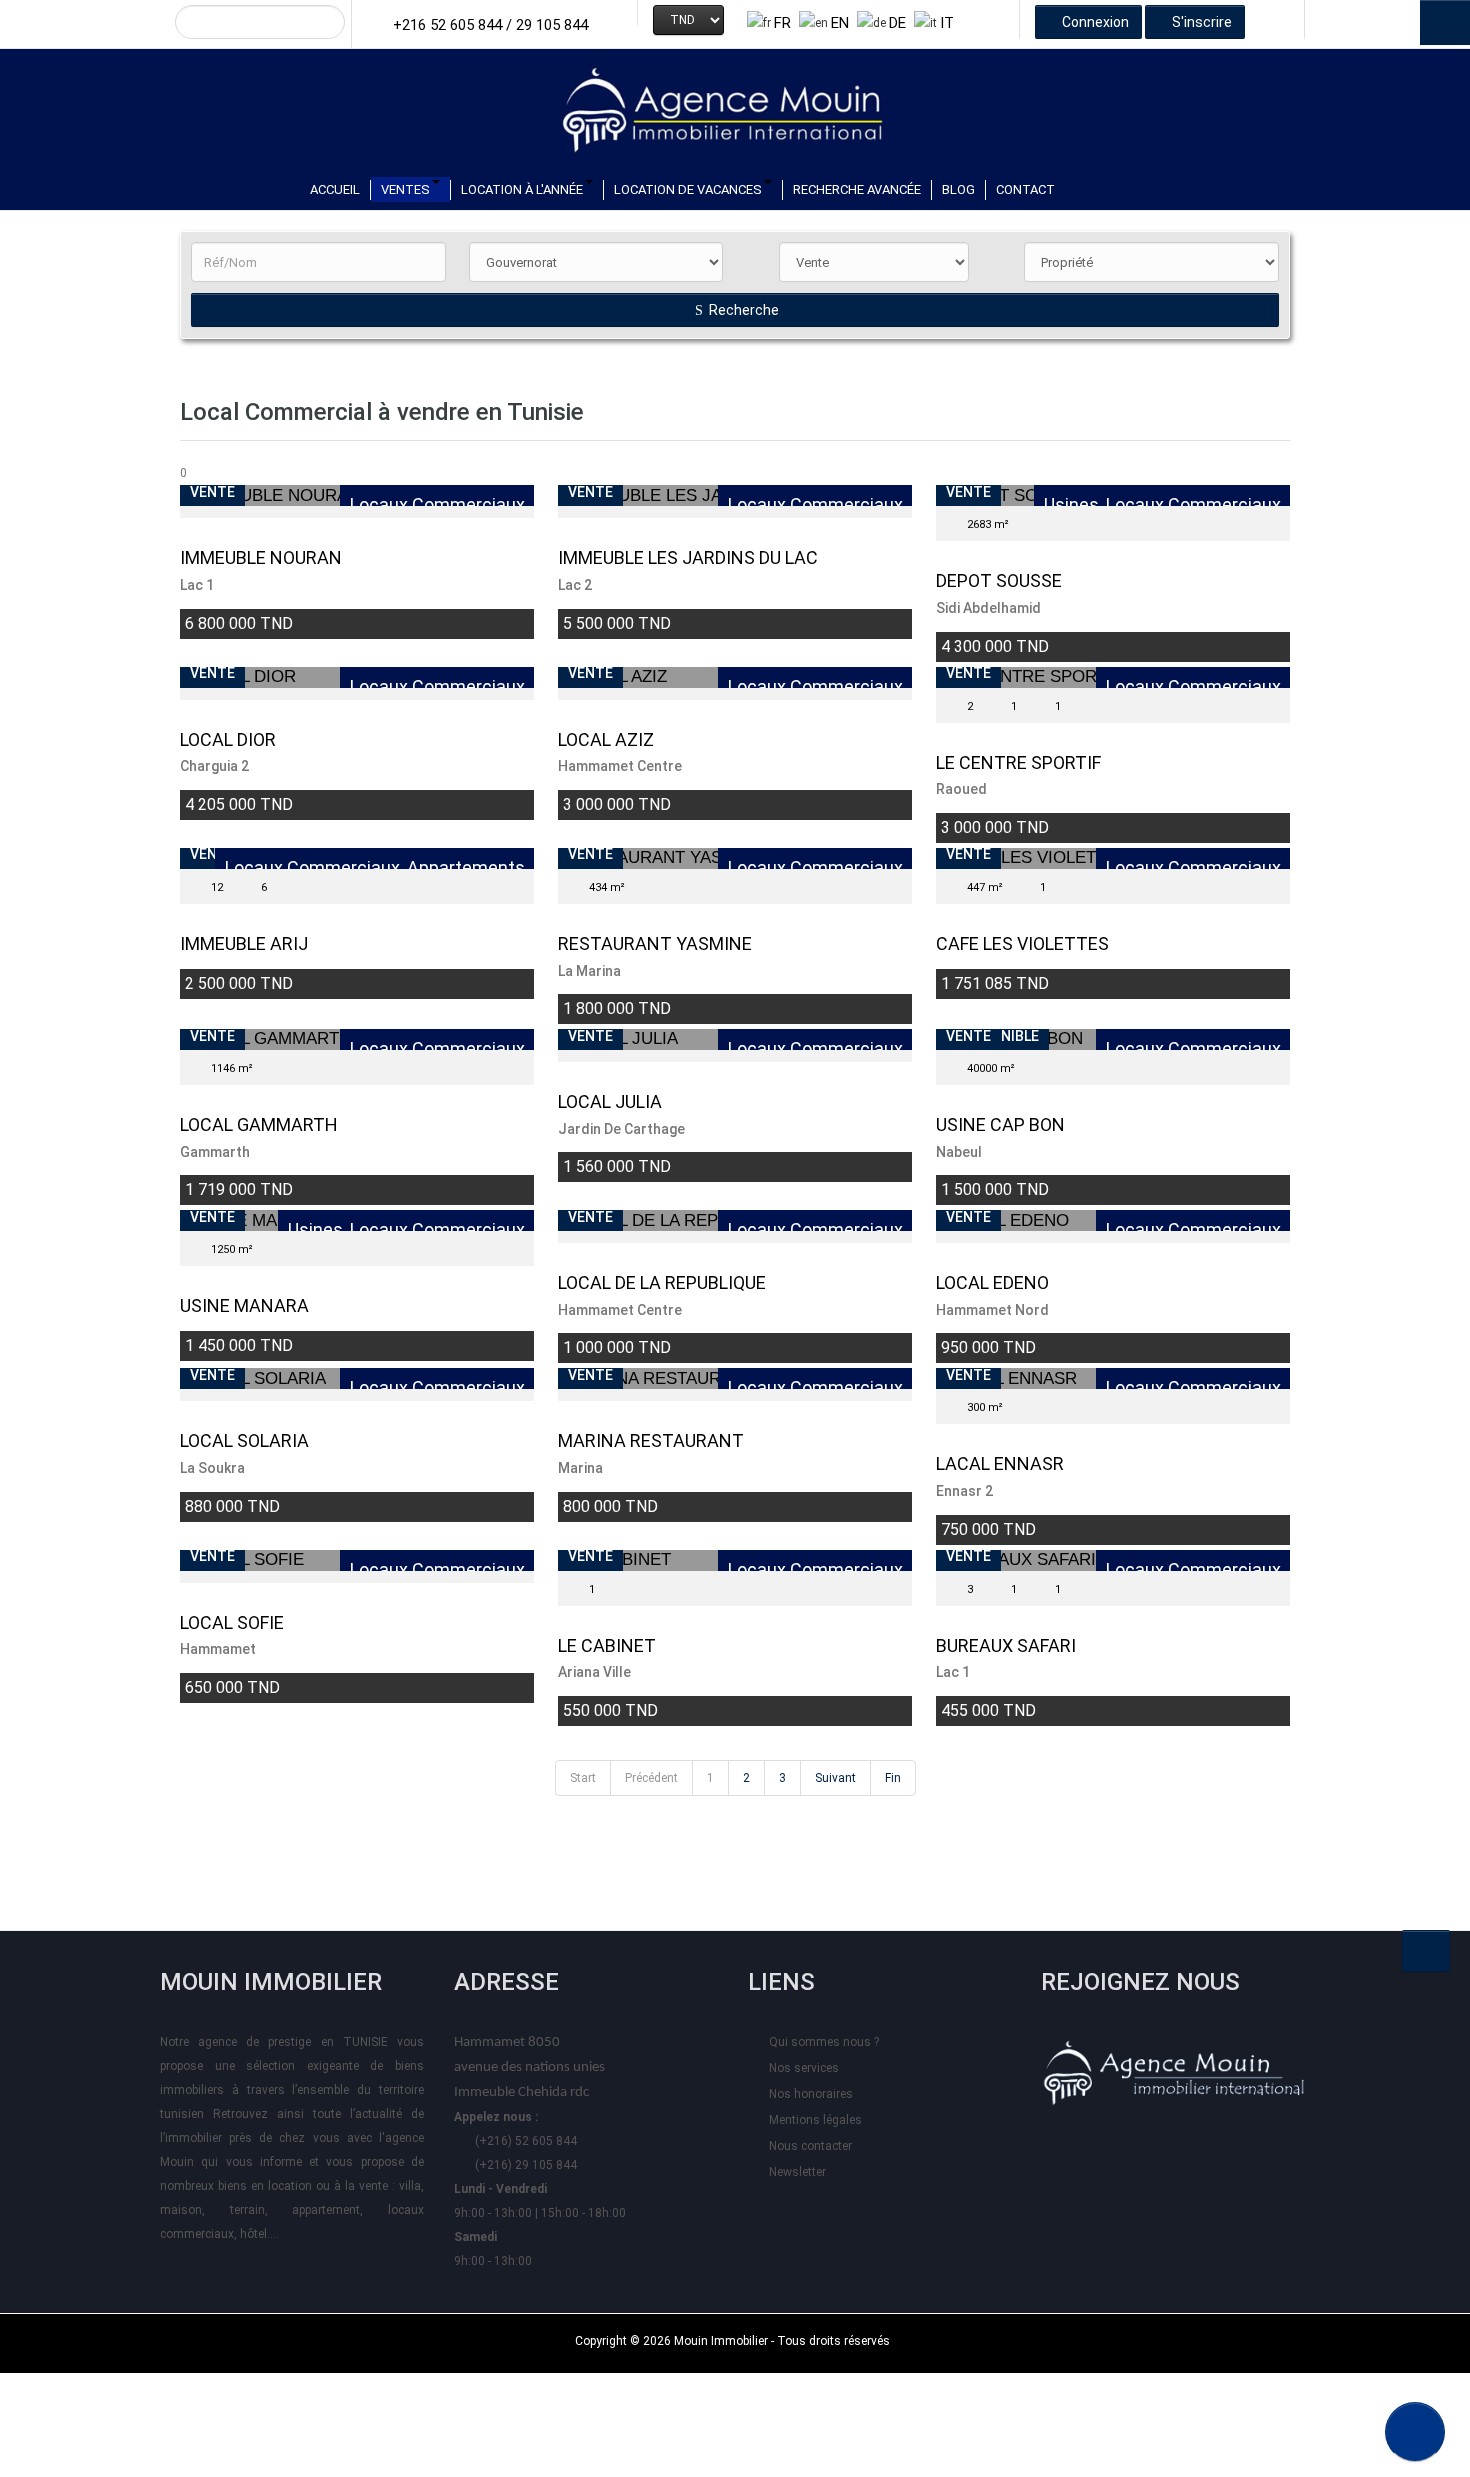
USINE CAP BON (1000, 1124)
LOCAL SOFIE (232, 1622)
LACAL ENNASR (1000, 1463)
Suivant (835, 1778)
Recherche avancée (857, 189)
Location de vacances (688, 189)
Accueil (335, 189)
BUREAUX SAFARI (1006, 1645)
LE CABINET (607, 1645)
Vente (212, 492)
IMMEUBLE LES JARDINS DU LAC (688, 557)
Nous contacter (810, 2146)
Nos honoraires (811, 2094)
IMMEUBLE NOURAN (261, 557)
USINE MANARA (244, 1305)
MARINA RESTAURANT (651, 1440)
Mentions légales (815, 2120)
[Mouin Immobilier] (735, 101)
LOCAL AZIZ (606, 739)
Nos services (804, 2068)
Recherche (742, 310)
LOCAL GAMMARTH (259, 1124)
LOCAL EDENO (992, 1282)
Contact (1025, 189)
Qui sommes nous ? (824, 2042)
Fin (893, 1778)
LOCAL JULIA (610, 1101)
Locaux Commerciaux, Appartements (375, 868)
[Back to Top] (1426, 1951)
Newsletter (797, 2172)
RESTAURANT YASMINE (655, 943)
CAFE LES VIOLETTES (1022, 943)
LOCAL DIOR (228, 739)
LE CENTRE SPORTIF (1018, 762)
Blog (958, 189)
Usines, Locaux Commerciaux (1162, 505)
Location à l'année (522, 189)
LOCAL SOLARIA (244, 1440)
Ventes (405, 189)
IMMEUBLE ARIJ (244, 943)
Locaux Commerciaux (437, 505)
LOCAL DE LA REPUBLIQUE (662, 1282)
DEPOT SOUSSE (999, 580)
